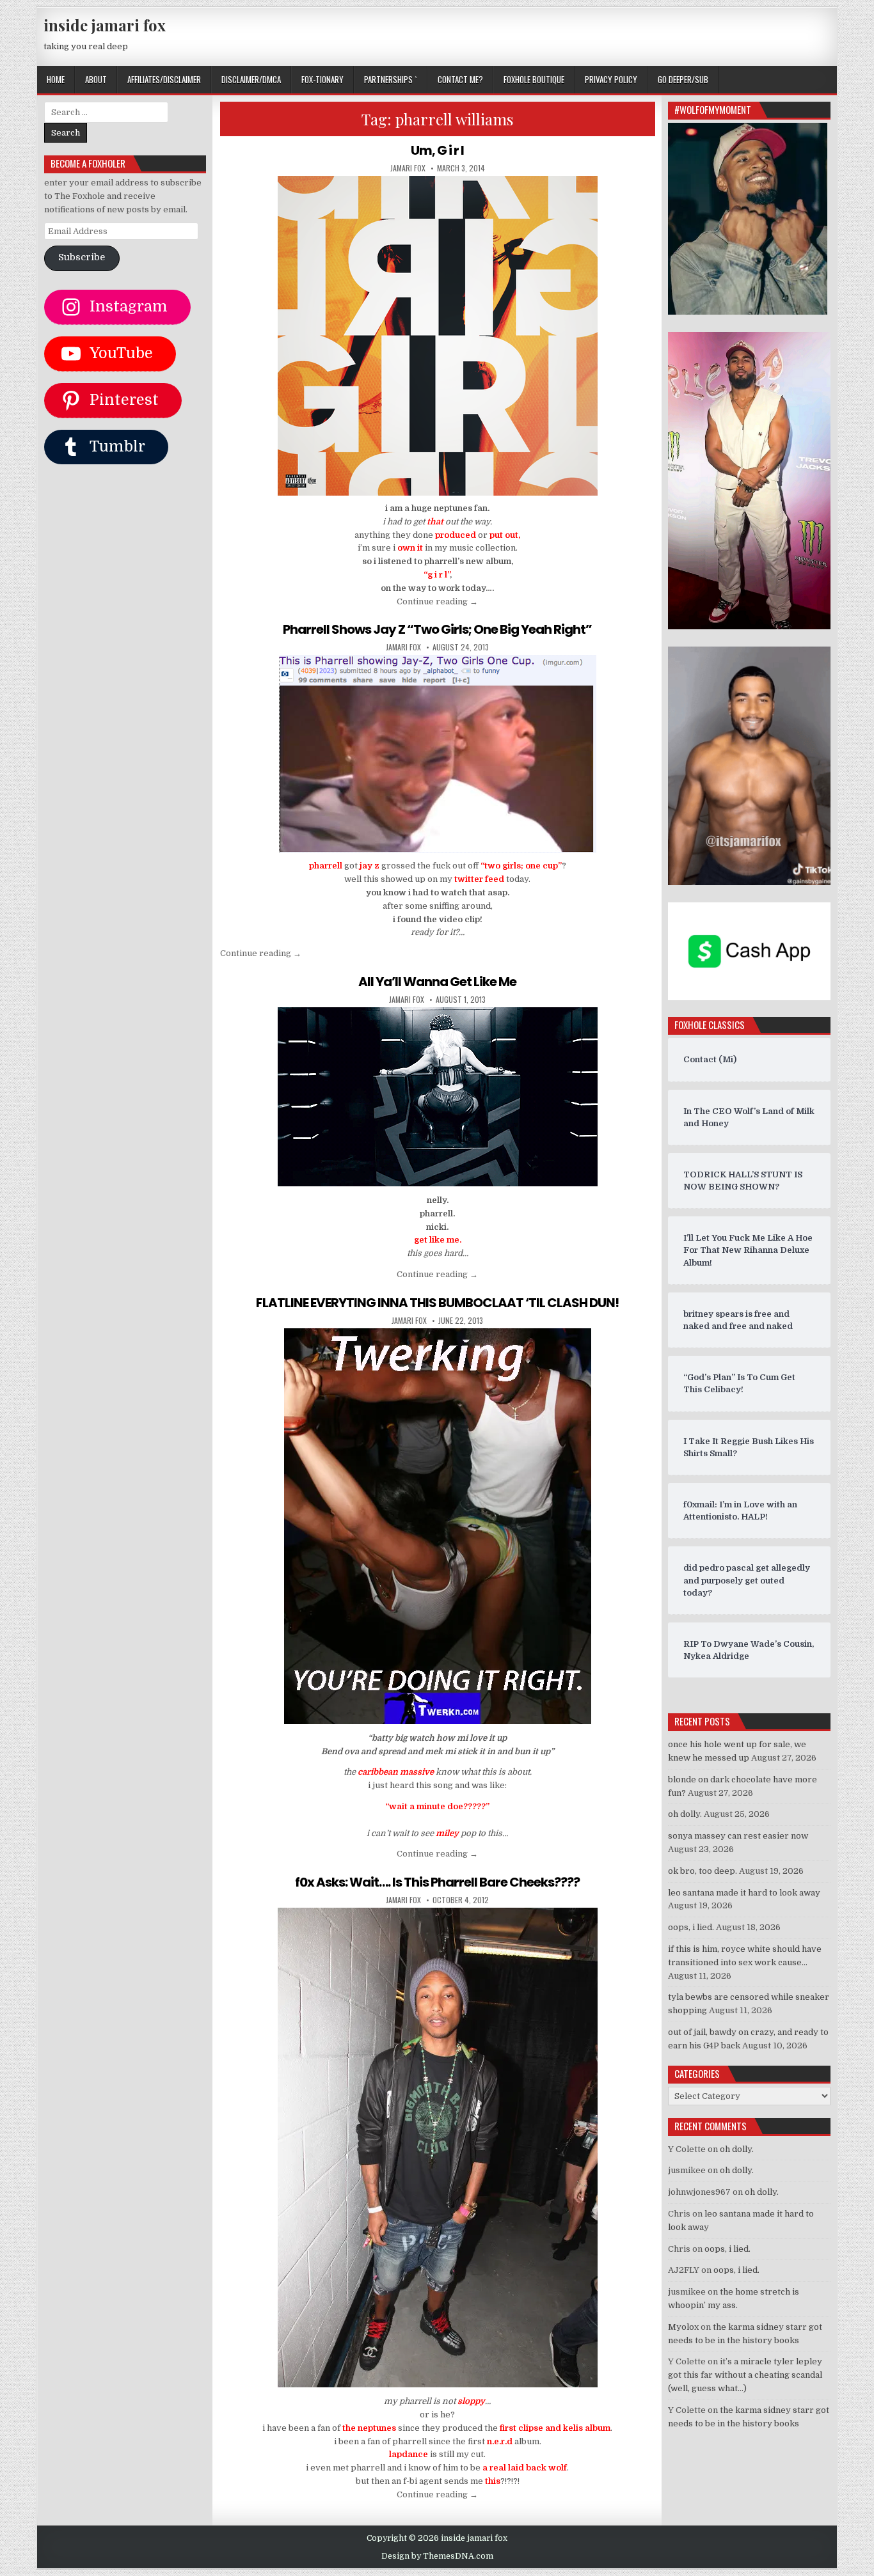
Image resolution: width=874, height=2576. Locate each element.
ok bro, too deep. (703, 1871)
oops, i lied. (691, 1927)
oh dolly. (685, 1814)
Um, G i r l (437, 150)
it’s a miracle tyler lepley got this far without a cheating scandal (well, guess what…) (745, 2375)
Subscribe (82, 257)
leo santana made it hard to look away (744, 1893)
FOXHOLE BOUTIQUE (534, 79)
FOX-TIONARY (322, 79)
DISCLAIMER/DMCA (251, 79)
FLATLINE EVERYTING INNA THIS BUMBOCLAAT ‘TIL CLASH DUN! (437, 1303)
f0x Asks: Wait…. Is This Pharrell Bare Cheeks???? (437, 1882)
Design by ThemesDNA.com (437, 2556)
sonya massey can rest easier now (738, 1836)
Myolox (683, 2327)
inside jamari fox (105, 25)
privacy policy (611, 79)
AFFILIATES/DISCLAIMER (164, 79)
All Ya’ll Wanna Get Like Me (437, 982)
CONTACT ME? (460, 79)
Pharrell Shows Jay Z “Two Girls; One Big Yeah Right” (437, 629)
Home (56, 79)
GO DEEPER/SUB (683, 79)
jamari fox (408, 168)
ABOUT (96, 79)
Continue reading (437, 601)
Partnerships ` (391, 79)
